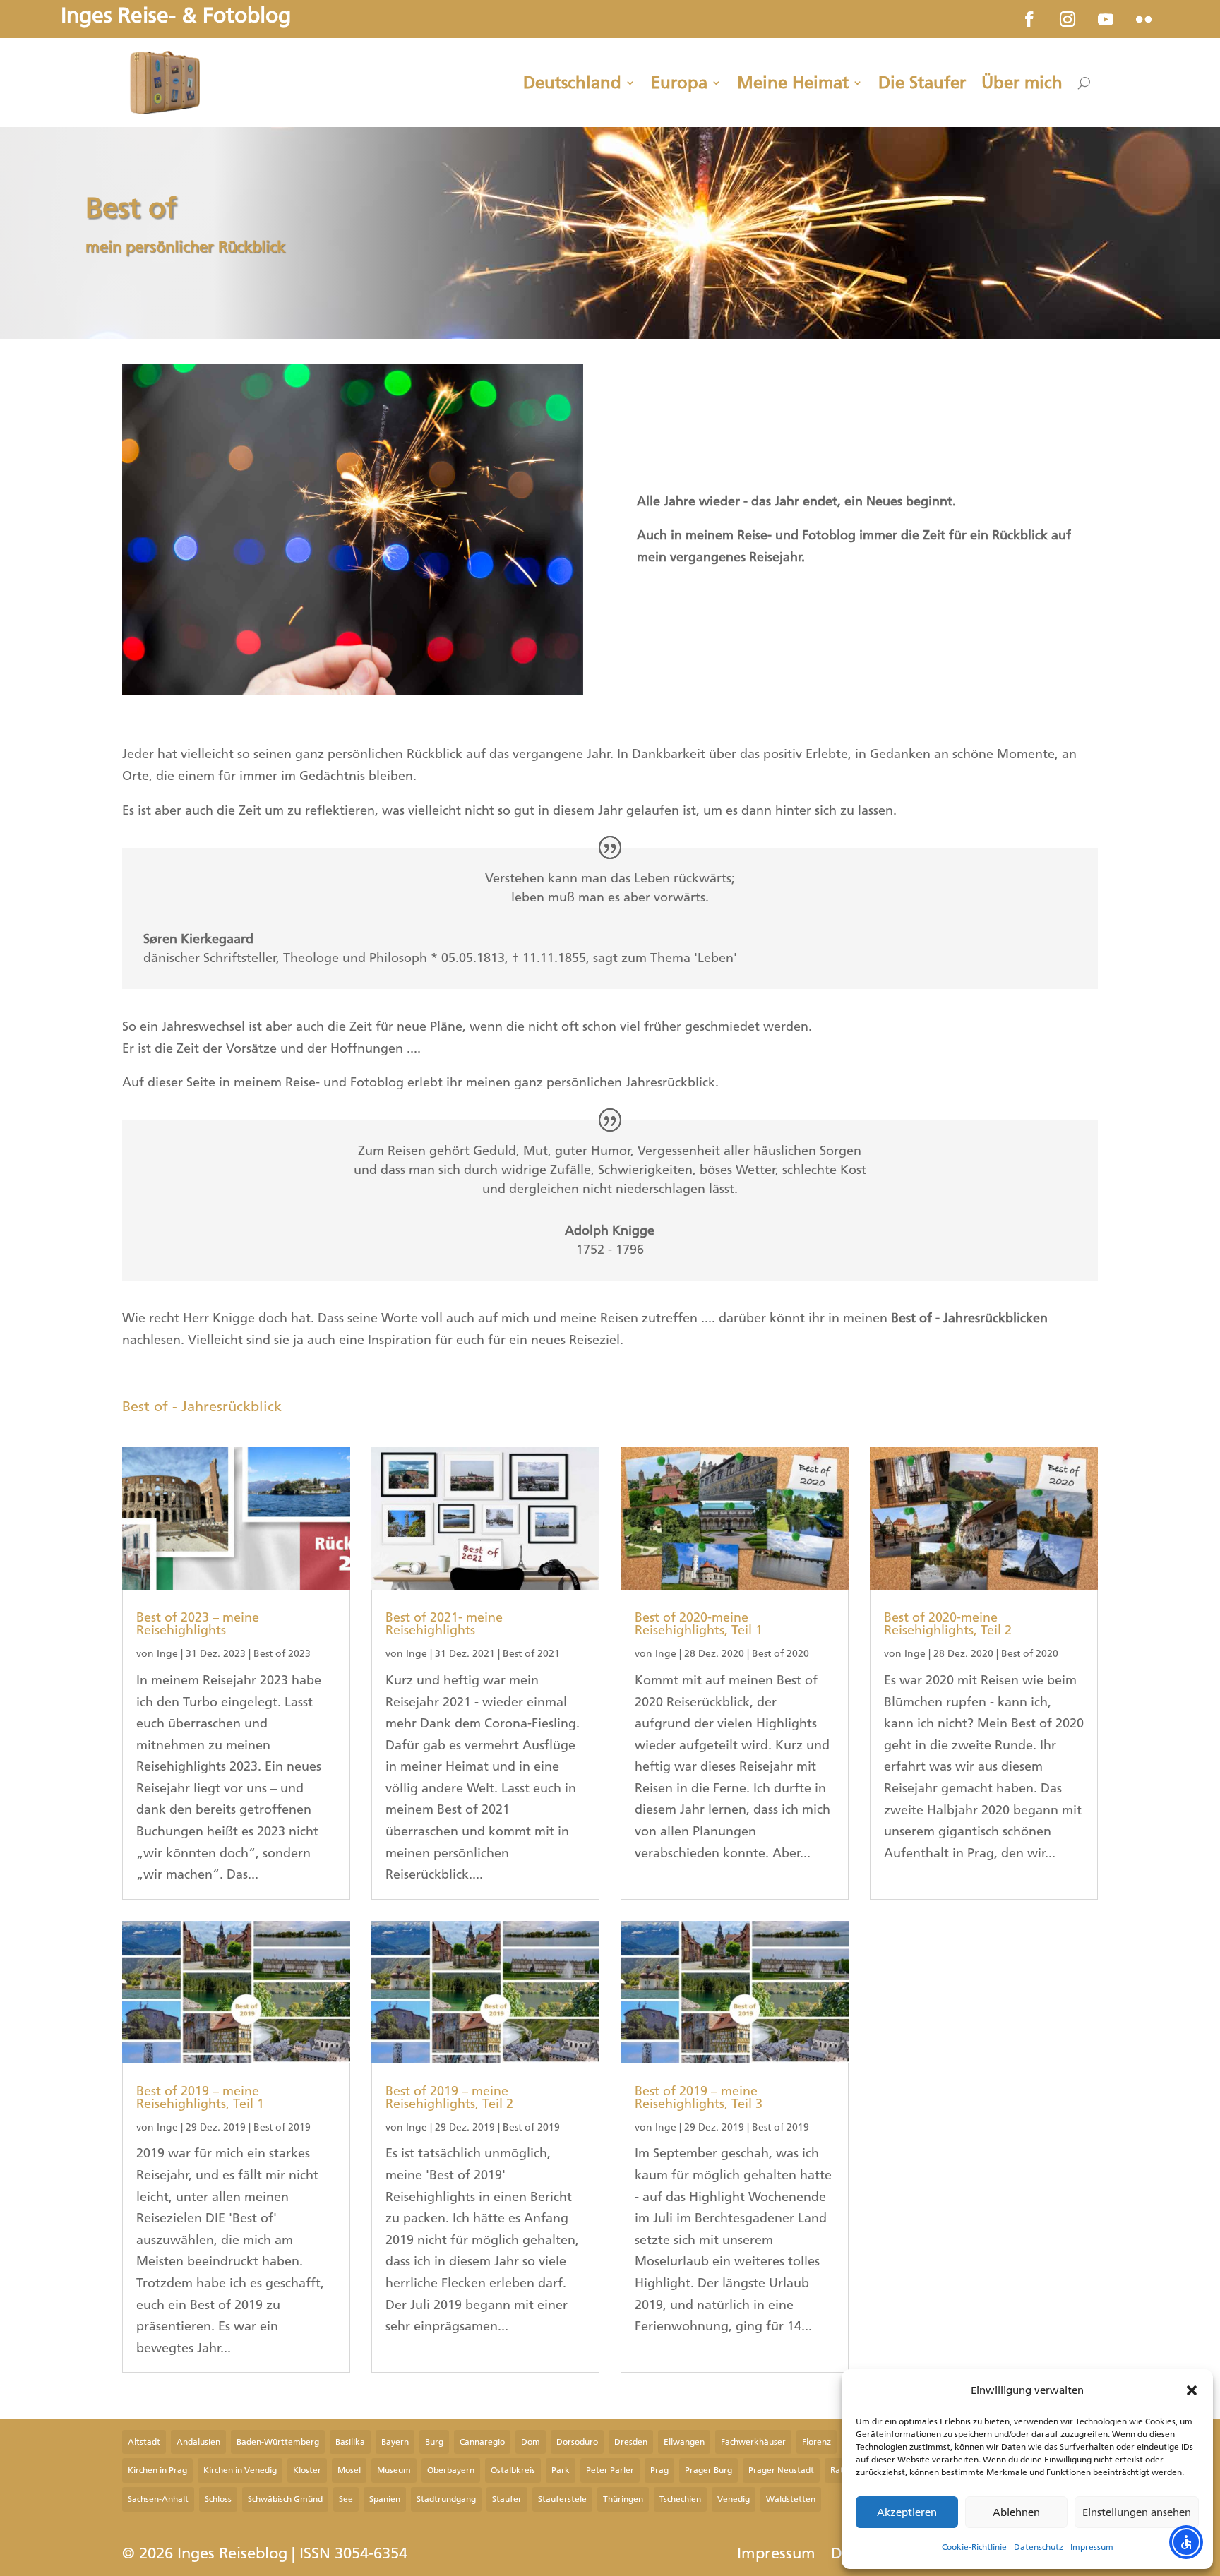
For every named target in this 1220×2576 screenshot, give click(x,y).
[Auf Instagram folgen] (1067, 19)
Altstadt (144, 2442)
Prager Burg (708, 2470)
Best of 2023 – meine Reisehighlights (198, 1624)
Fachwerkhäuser (753, 2442)
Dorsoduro (577, 2442)
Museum (394, 2470)
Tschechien (680, 2499)
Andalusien (198, 2442)
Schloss (218, 2499)
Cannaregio (482, 2442)
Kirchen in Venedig (240, 2470)
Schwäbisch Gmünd (285, 2499)
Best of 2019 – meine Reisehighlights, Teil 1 (200, 2097)
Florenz (817, 2442)
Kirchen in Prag (157, 2470)
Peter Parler (610, 2470)
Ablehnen (1016, 2512)
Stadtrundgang (446, 2499)
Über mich (1022, 83)
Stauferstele (562, 2499)
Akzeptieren (907, 2512)
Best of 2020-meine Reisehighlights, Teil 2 (948, 1624)
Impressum (1092, 2547)
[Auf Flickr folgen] (1144, 19)
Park (561, 2470)
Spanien (385, 2499)
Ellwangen (684, 2442)
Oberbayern (451, 2470)
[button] (1192, 2390)
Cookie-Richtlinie (974, 2547)
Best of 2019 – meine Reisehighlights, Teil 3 (699, 2097)
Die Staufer (922, 83)
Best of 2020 (781, 1654)
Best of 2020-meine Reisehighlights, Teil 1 (699, 1624)
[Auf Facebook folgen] (1029, 19)
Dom (531, 2442)
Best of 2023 (282, 1654)
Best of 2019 (282, 2127)
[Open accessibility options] (1186, 2542)
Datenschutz (1039, 2547)
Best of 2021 (531, 1654)
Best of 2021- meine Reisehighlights (444, 1624)
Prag (659, 2470)
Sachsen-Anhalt (158, 2499)
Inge (167, 1654)
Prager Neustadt (781, 2470)
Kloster (307, 2470)
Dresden (631, 2442)
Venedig (734, 2499)
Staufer (507, 2499)
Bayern (395, 2442)
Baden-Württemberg (278, 2442)
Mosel (349, 2470)
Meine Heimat (793, 83)
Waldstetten (791, 2499)
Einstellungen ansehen (1137, 2512)
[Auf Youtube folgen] (1106, 19)
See (346, 2499)
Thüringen (623, 2499)
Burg (434, 2442)
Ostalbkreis (513, 2470)
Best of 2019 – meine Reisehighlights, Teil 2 (449, 2097)
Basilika (350, 2442)
